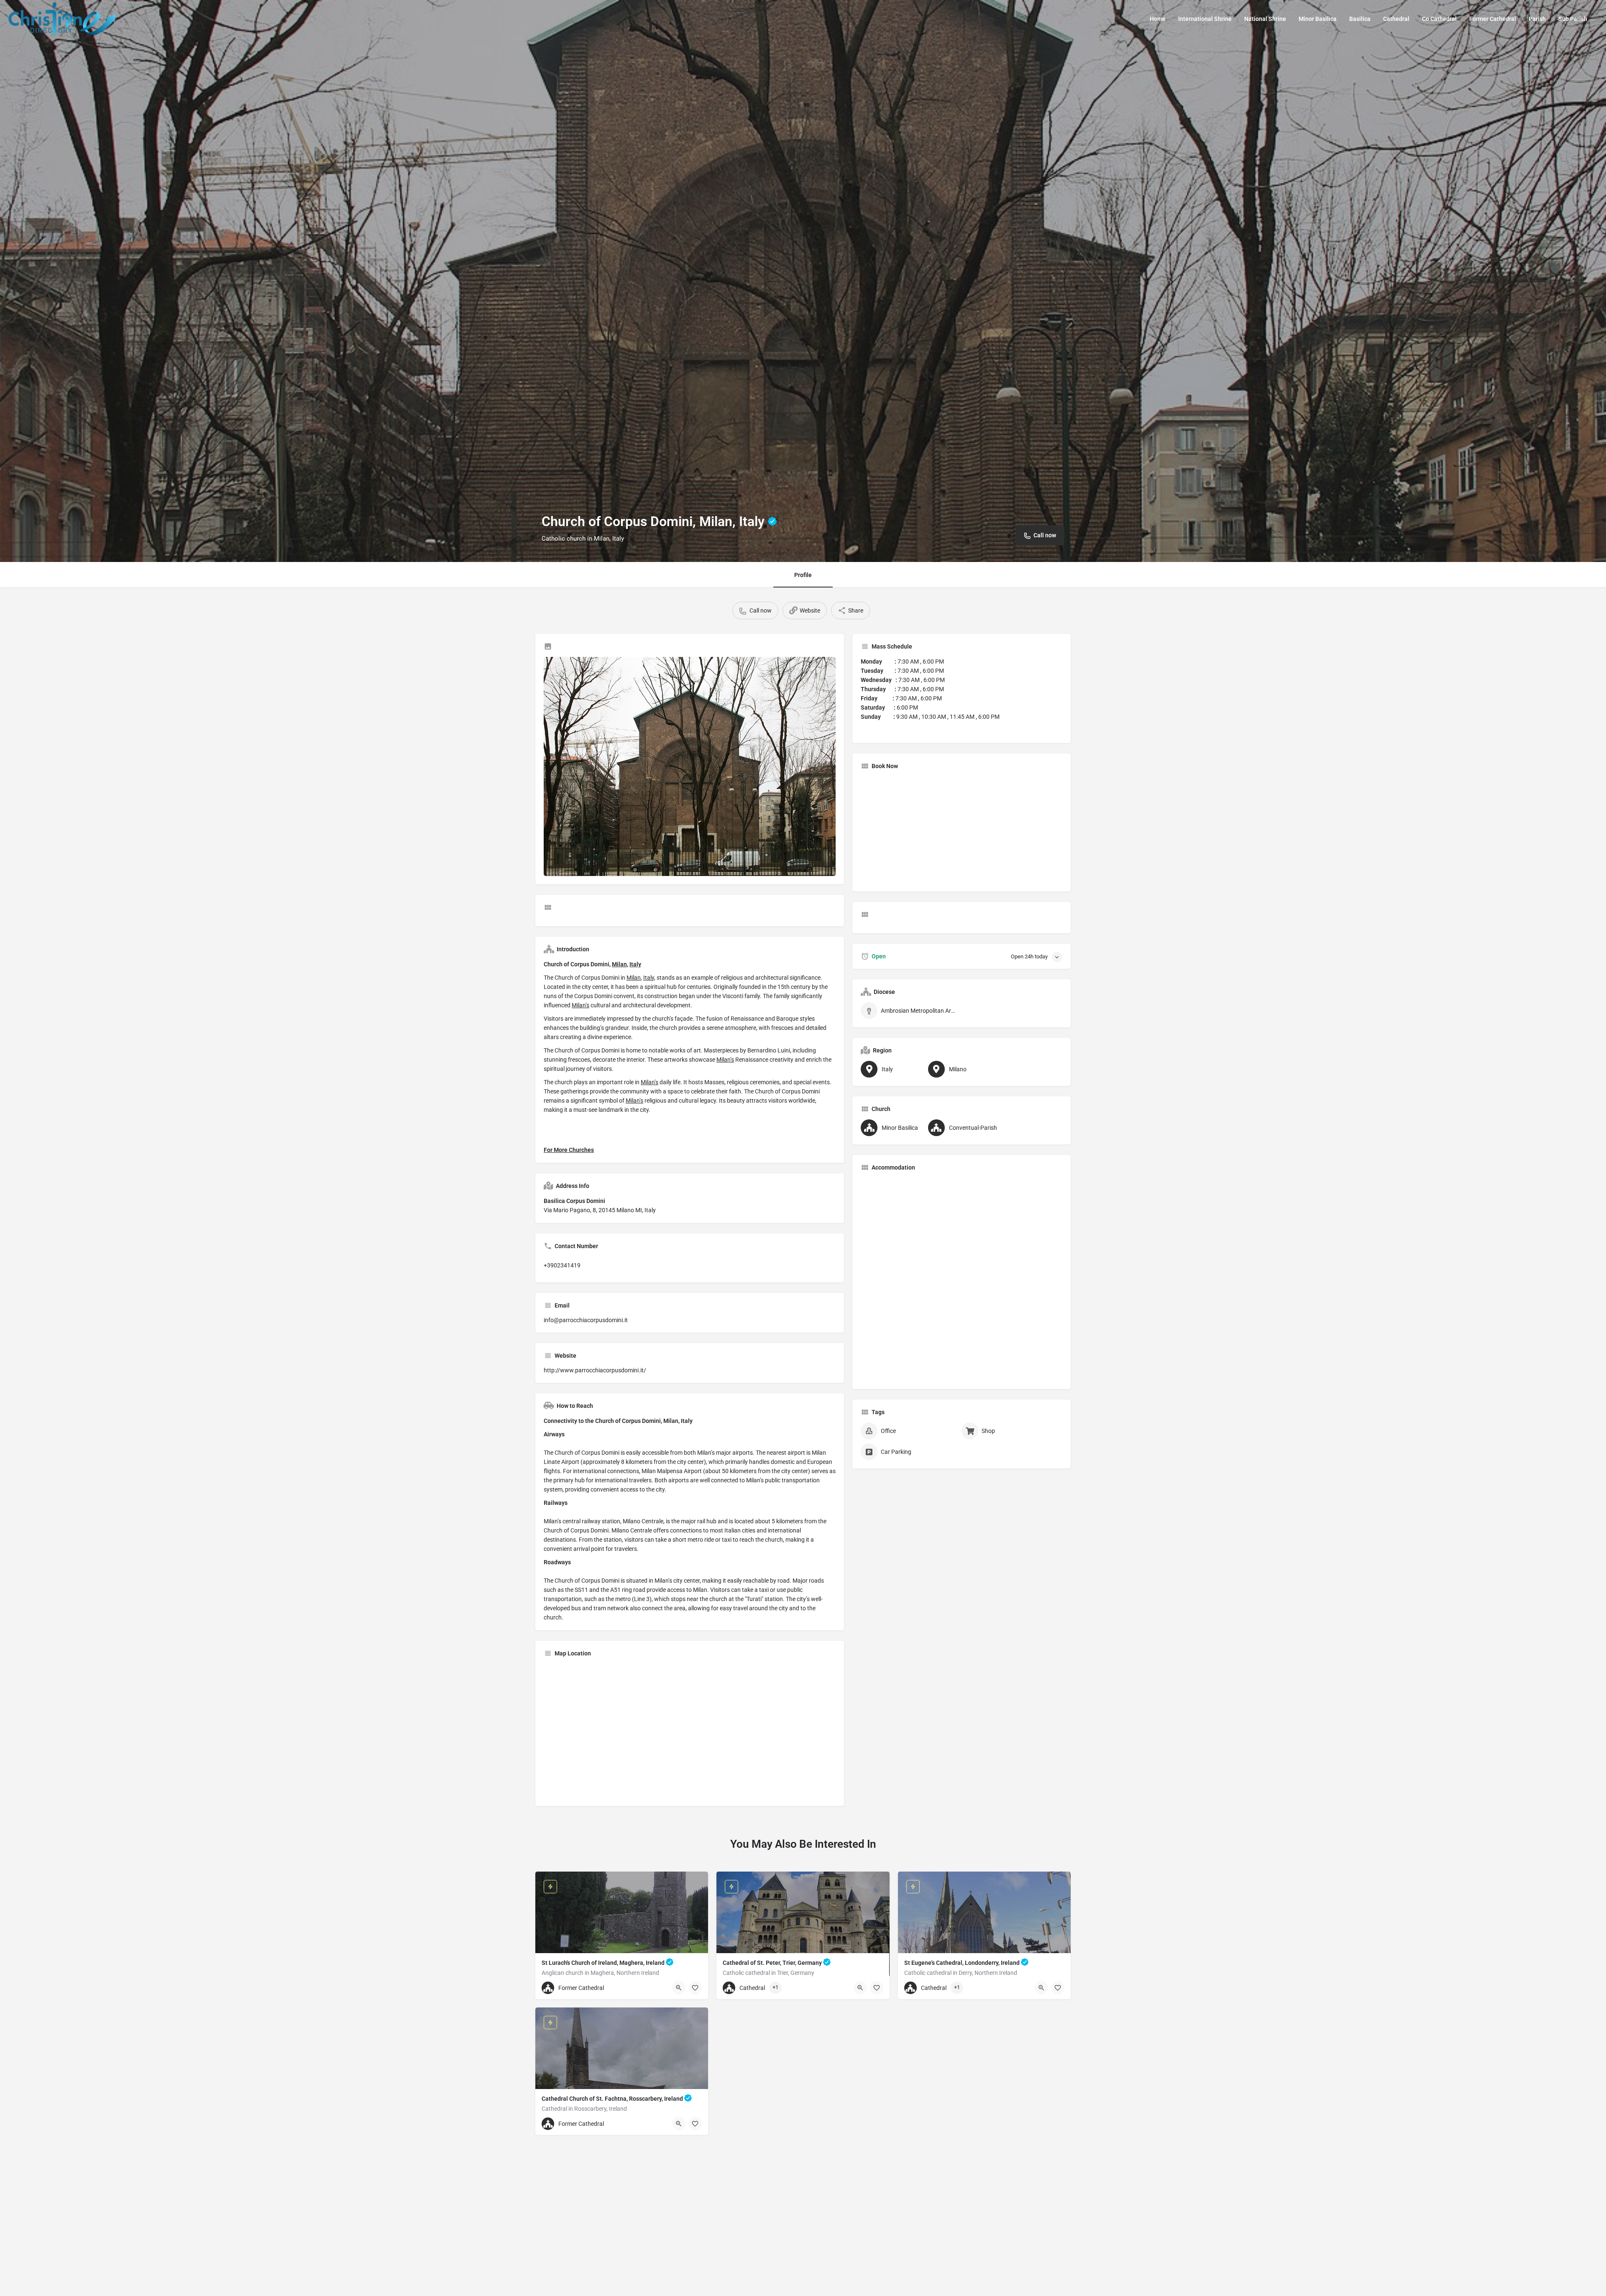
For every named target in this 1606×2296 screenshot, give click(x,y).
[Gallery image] (690, 766)
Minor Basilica (1318, 19)
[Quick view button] (679, 1988)
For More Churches (569, 1150)
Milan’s (581, 1005)
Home (1158, 19)
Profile (803, 575)
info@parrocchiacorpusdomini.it (586, 1320)
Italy (635, 964)
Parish (1537, 19)
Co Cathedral (1439, 19)
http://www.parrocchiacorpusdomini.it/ (595, 1370)
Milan (619, 964)
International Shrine (1205, 19)
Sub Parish (1573, 19)
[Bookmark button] (695, 1988)
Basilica (1360, 19)
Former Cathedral (1493, 19)
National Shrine (1265, 19)
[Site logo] (63, 18)
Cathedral (1396, 19)
